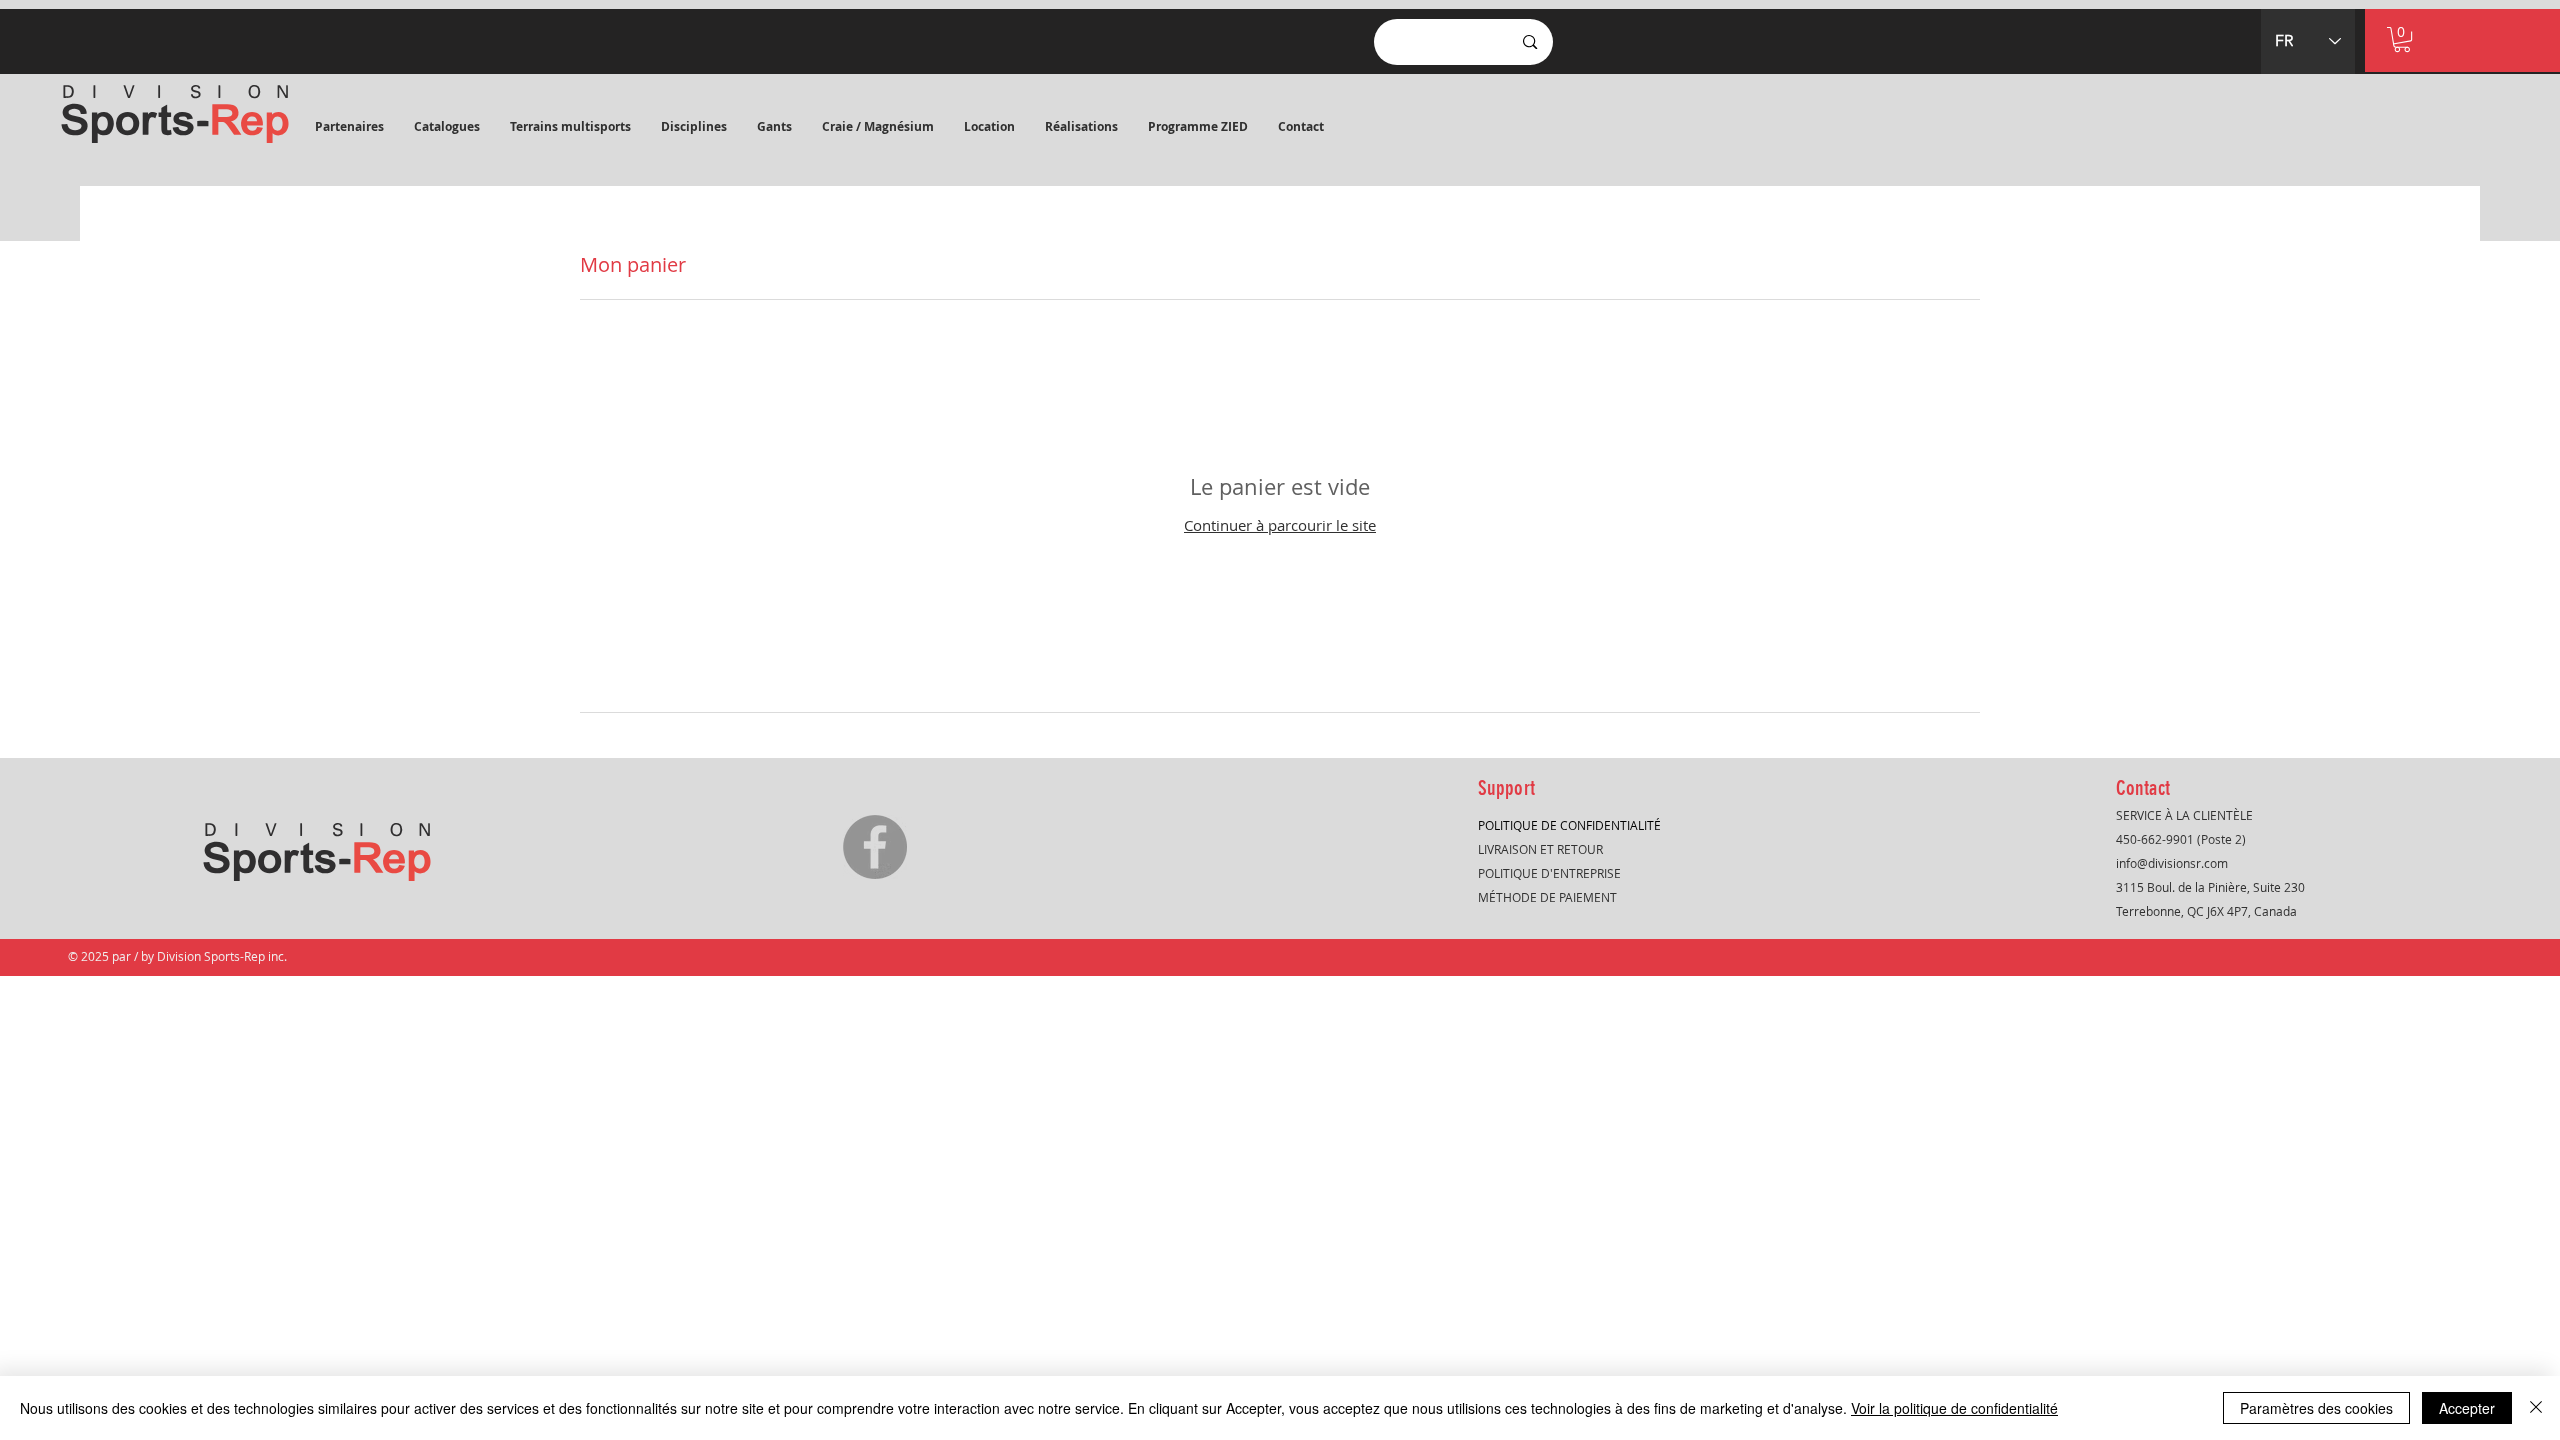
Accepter (2467, 1408)
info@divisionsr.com (2172, 863)
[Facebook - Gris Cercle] (875, 847)
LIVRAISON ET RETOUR (1540, 849)
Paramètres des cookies (2316, 1408)
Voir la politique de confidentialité (1954, 1408)
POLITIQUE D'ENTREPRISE (1549, 873)
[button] (447, 127)
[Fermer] (2536, 1408)
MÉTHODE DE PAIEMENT (1547, 897)
